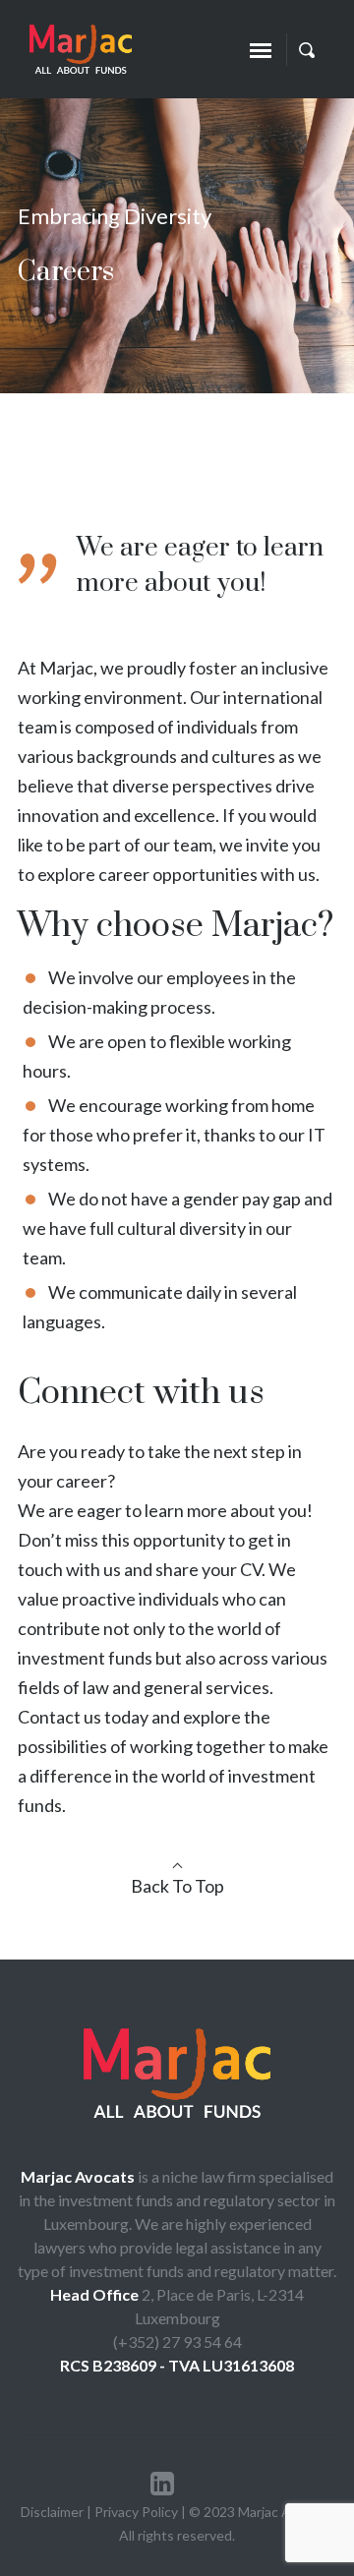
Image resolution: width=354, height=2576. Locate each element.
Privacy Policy (136, 2512)
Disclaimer (54, 2512)
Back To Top (177, 1886)
